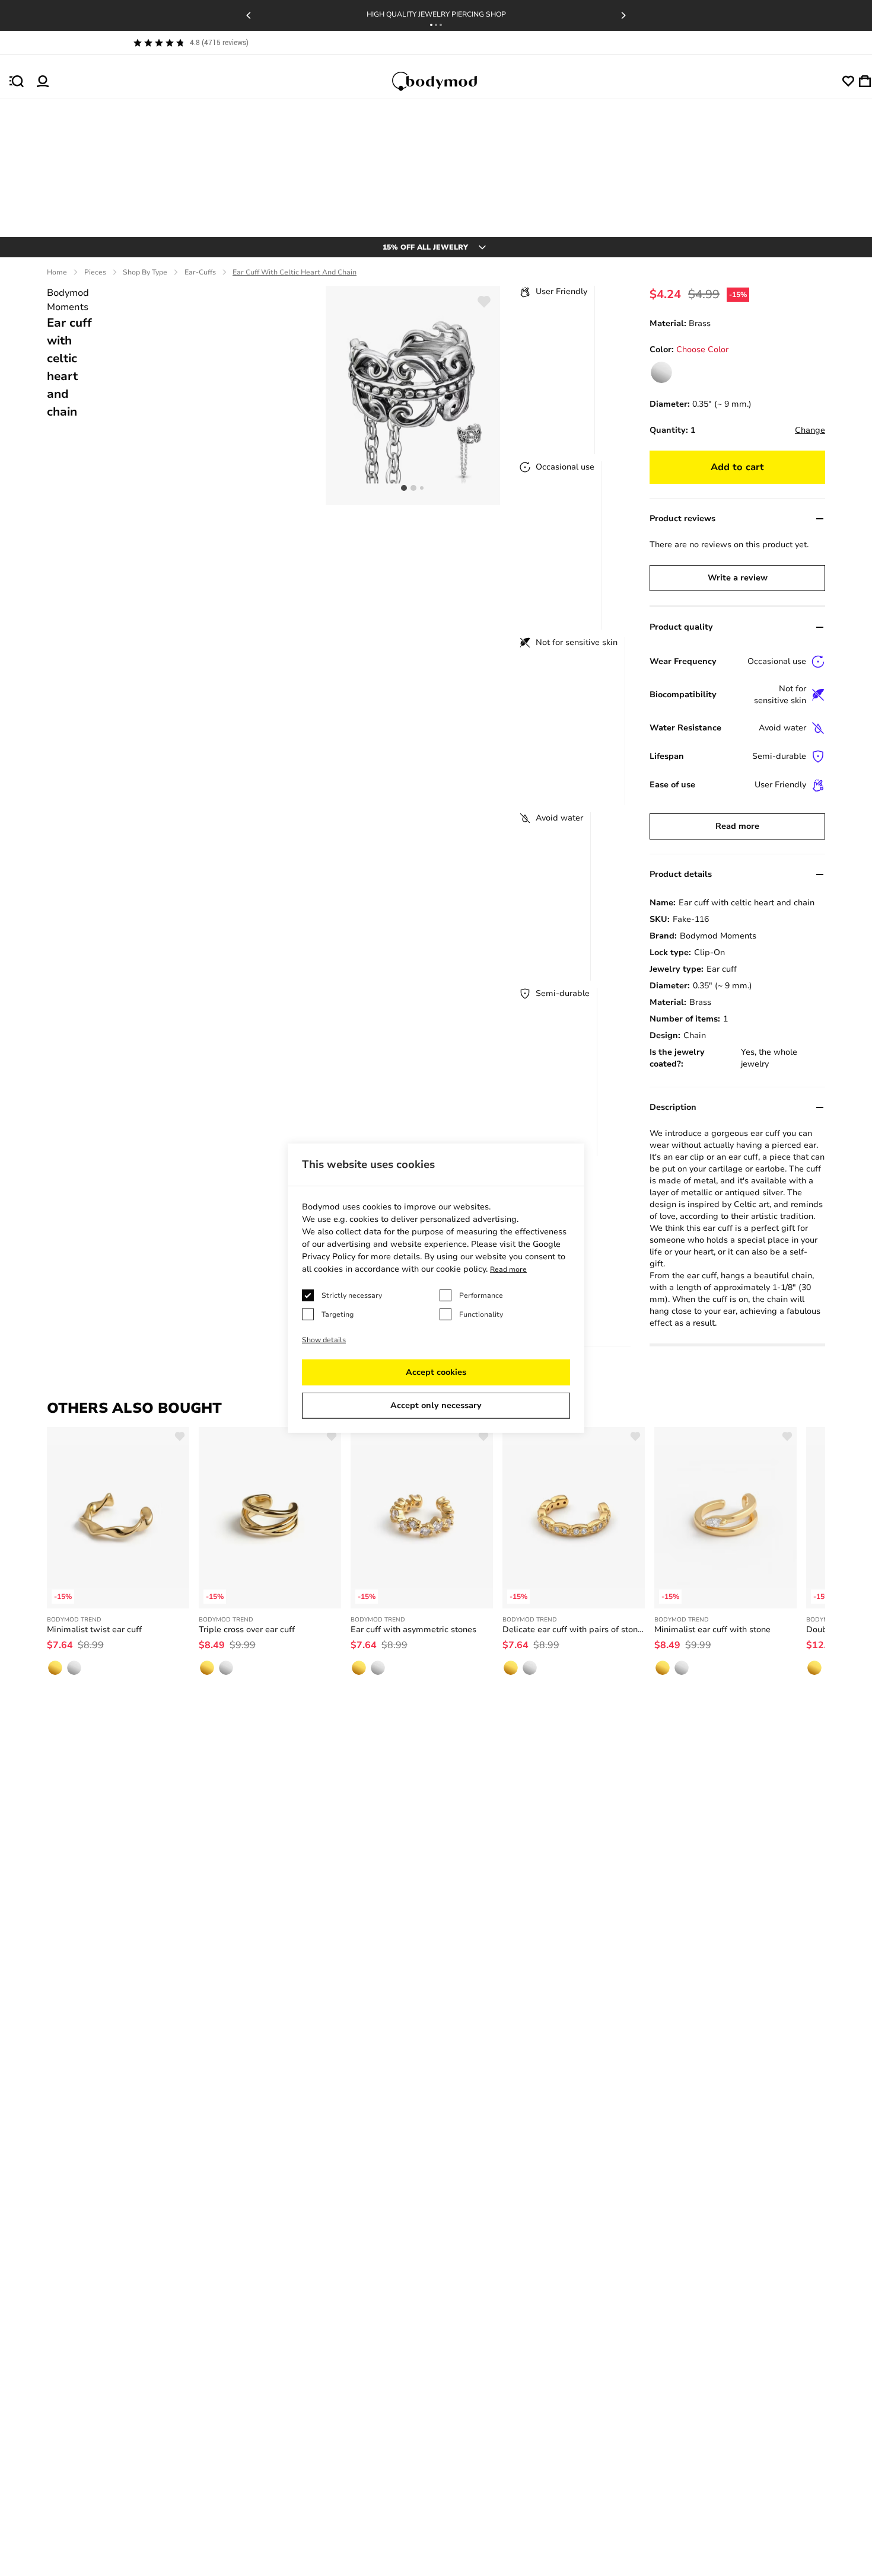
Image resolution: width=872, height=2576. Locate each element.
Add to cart (737, 467)
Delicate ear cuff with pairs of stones (574, 1629)
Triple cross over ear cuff (247, 1629)
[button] (431, 25)
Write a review (738, 578)
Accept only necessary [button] (436, 1405)
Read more (737, 826)
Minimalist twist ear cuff (94, 1629)
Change (810, 430)
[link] (661, 372)
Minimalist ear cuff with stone (712, 1629)
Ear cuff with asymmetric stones (413, 1629)
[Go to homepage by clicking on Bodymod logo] (445, 81)
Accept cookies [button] (436, 1372)
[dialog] (436, 1288)
